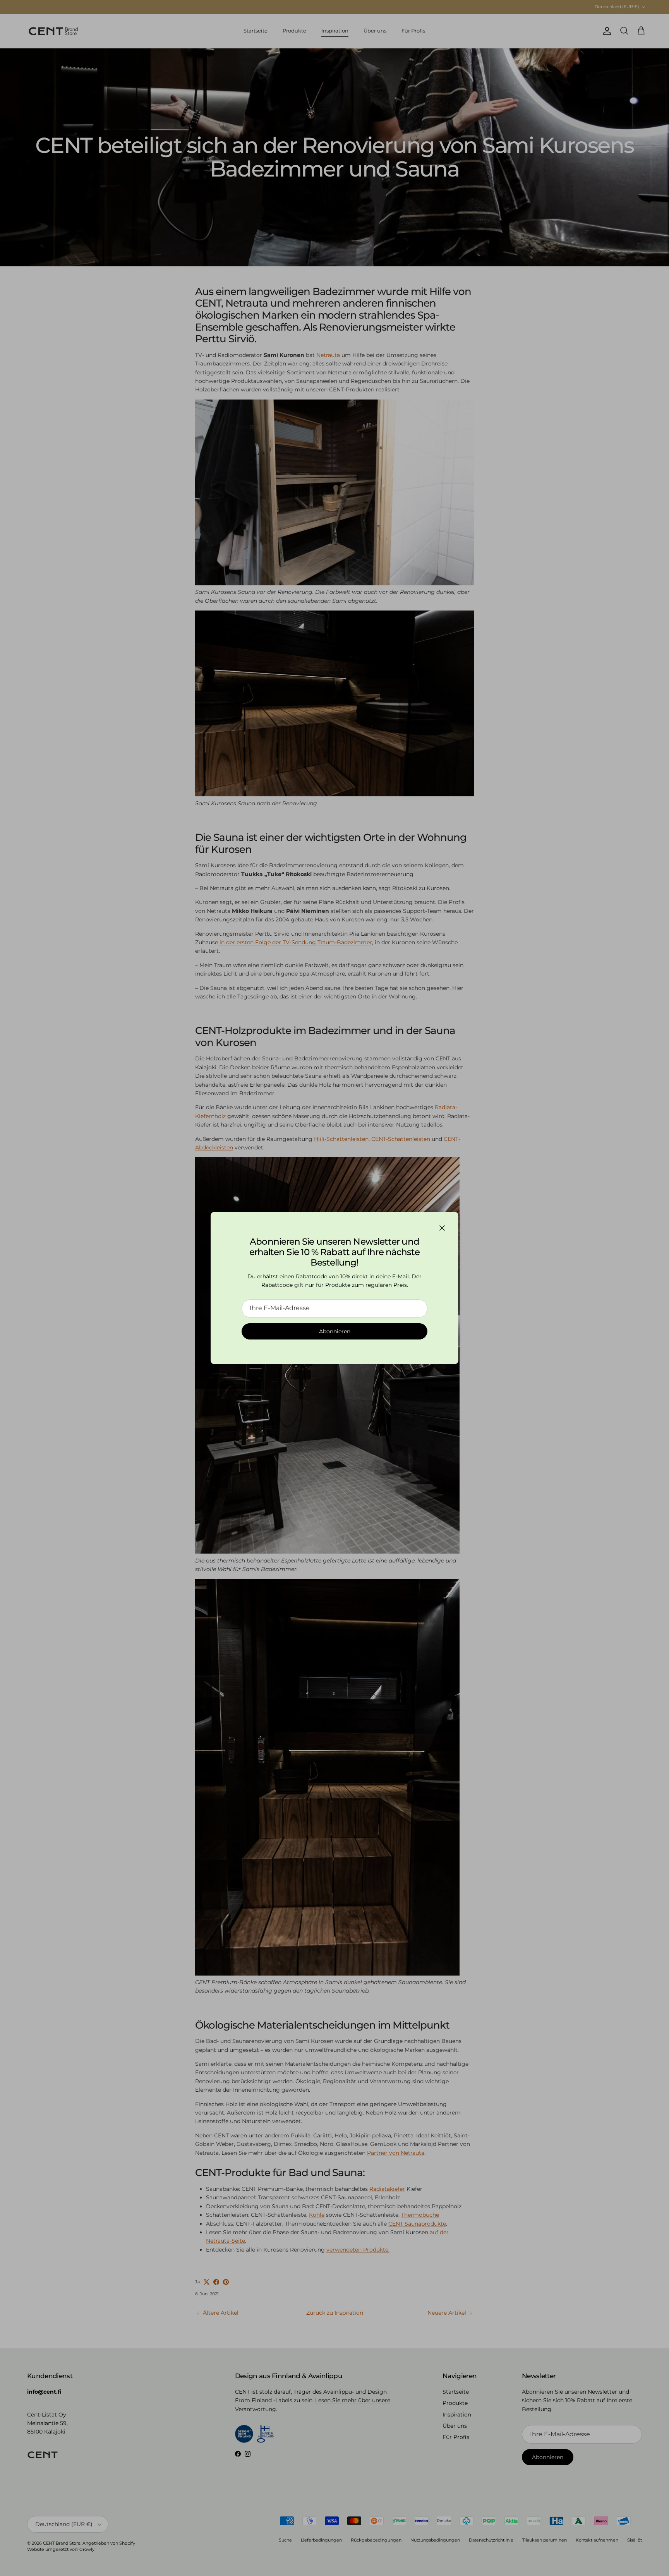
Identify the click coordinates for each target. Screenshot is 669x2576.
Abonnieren (335, 1331)
